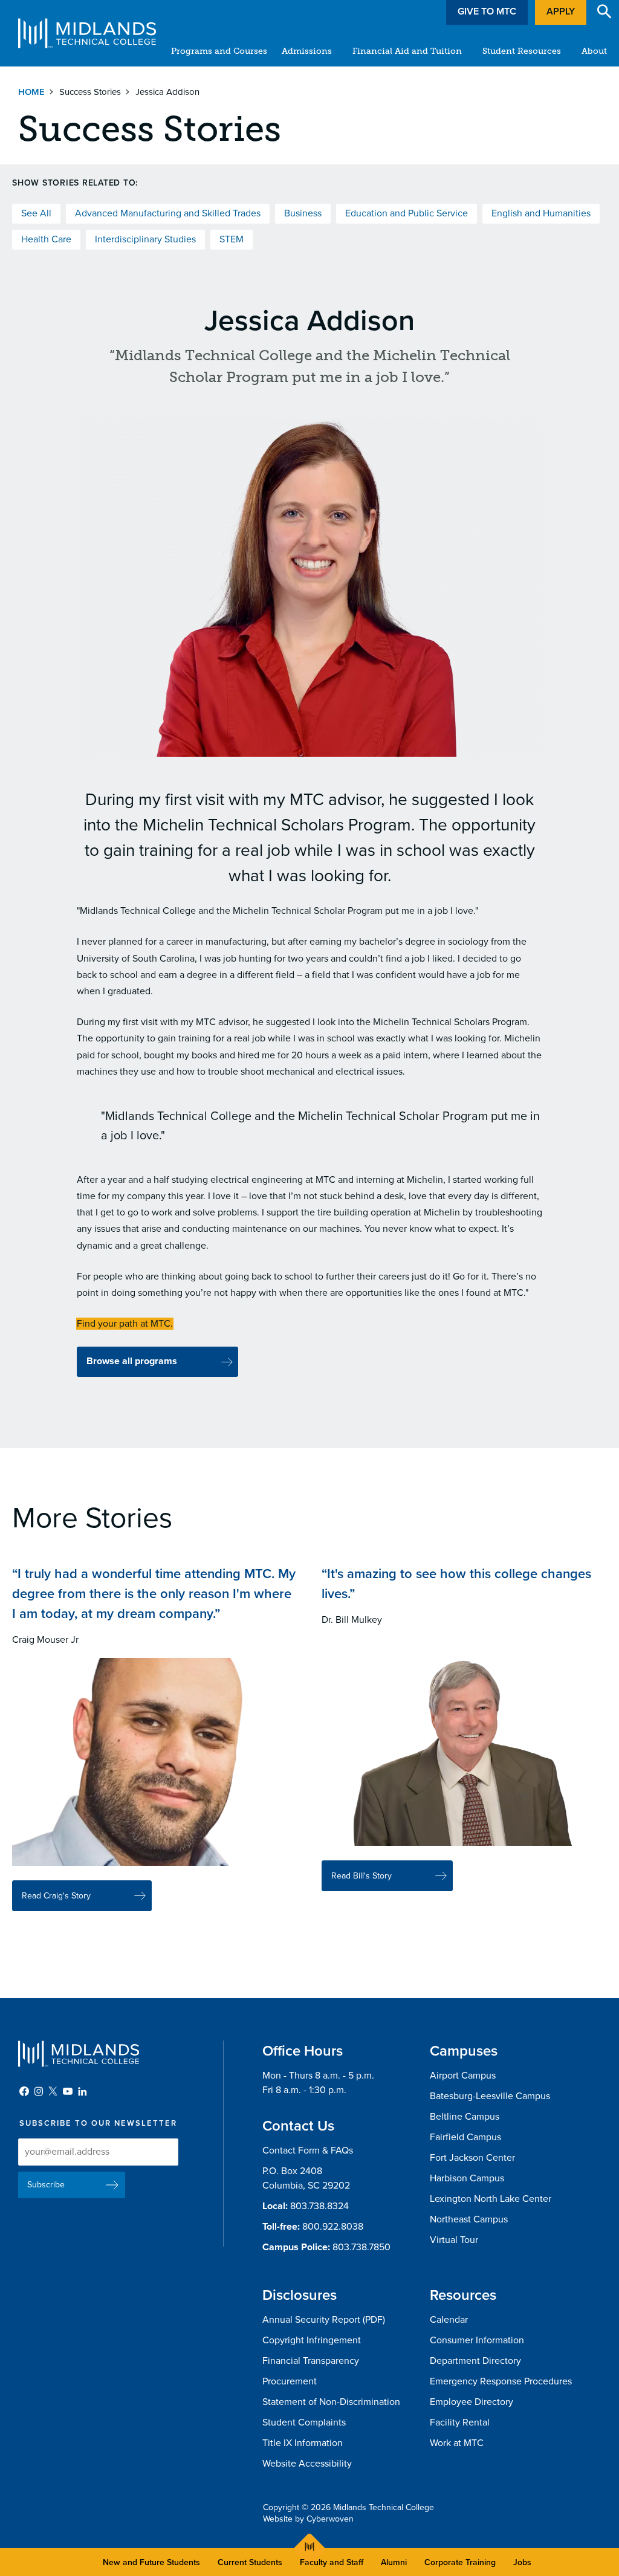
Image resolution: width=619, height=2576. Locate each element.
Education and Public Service (407, 213)
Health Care (46, 239)
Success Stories (90, 92)
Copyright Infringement (312, 2340)
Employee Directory (472, 2402)
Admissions (307, 51)
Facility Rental (460, 2422)
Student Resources (522, 51)
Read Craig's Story (56, 1896)
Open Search (604, 11)
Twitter (53, 2091)
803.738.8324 (319, 2206)
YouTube (68, 2091)
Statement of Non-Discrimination (331, 2402)
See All (36, 213)
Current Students (250, 2562)
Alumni (394, 2562)
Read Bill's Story (361, 1876)
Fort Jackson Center (472, 2158)
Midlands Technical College (87, 33)
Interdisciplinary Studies (145, 239)
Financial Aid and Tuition (407, 51)
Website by (308, 2519)
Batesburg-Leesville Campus (490, 2096)
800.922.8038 (333, 2227)
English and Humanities (541, 213)
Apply (561, 11)
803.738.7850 (361, 2247)
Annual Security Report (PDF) (324, 2320)
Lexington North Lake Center (491, 2199)
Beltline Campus (465, 2117)
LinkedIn (82, 2091)
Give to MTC (487, 11)
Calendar (449, 2320)
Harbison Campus (467, 2178)
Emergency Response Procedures (501, 2381)
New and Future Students (151, 2562)
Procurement (290, 2381)
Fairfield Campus (465, 2137)
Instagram (39, 2091)
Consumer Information (477, 2340)
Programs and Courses (219, 51)
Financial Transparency (311, 2361)
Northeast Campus (469, 2219)
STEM (232, 239)
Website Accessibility (307, 2464)
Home (31, 92)
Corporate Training (460, 2562)
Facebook (24, 2091)
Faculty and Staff (332, 2562)
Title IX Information (303, 2443)
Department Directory (475, 2361)
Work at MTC (457, 2443)
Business (303, 213)
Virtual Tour (454, 2240)
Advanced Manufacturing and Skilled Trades (168, 213)
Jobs (522, 2562)
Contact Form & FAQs (308, 2150)
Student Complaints (304, 2422)
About (594, 51)
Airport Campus (463, 2076)
